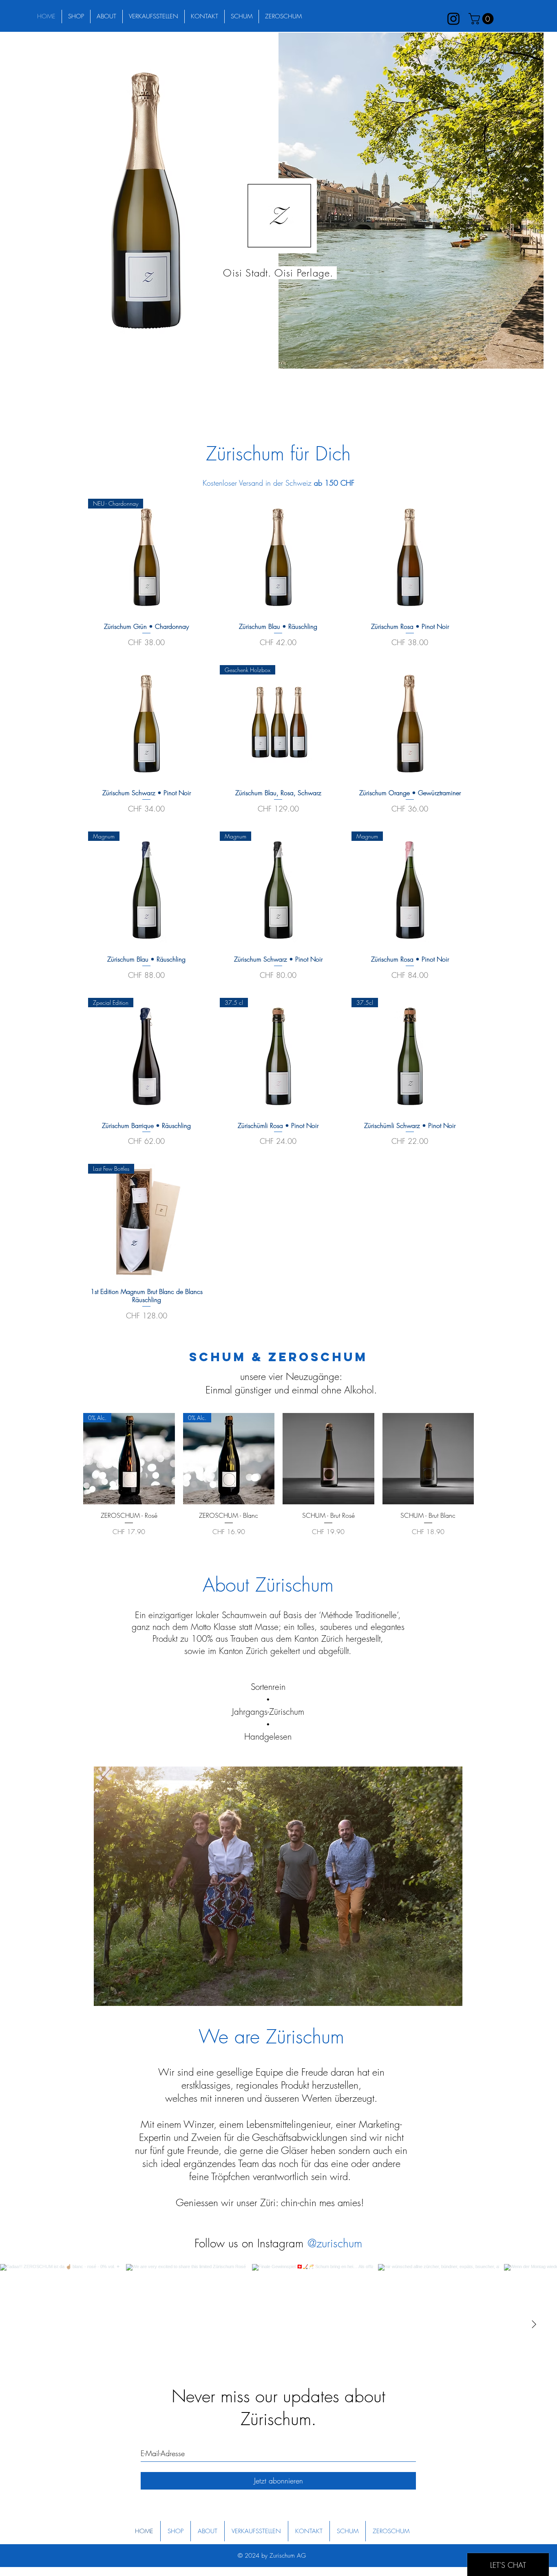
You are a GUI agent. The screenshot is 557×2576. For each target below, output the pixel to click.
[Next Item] (534, 2325)
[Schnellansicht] (278, 557)
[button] (482, 19)
